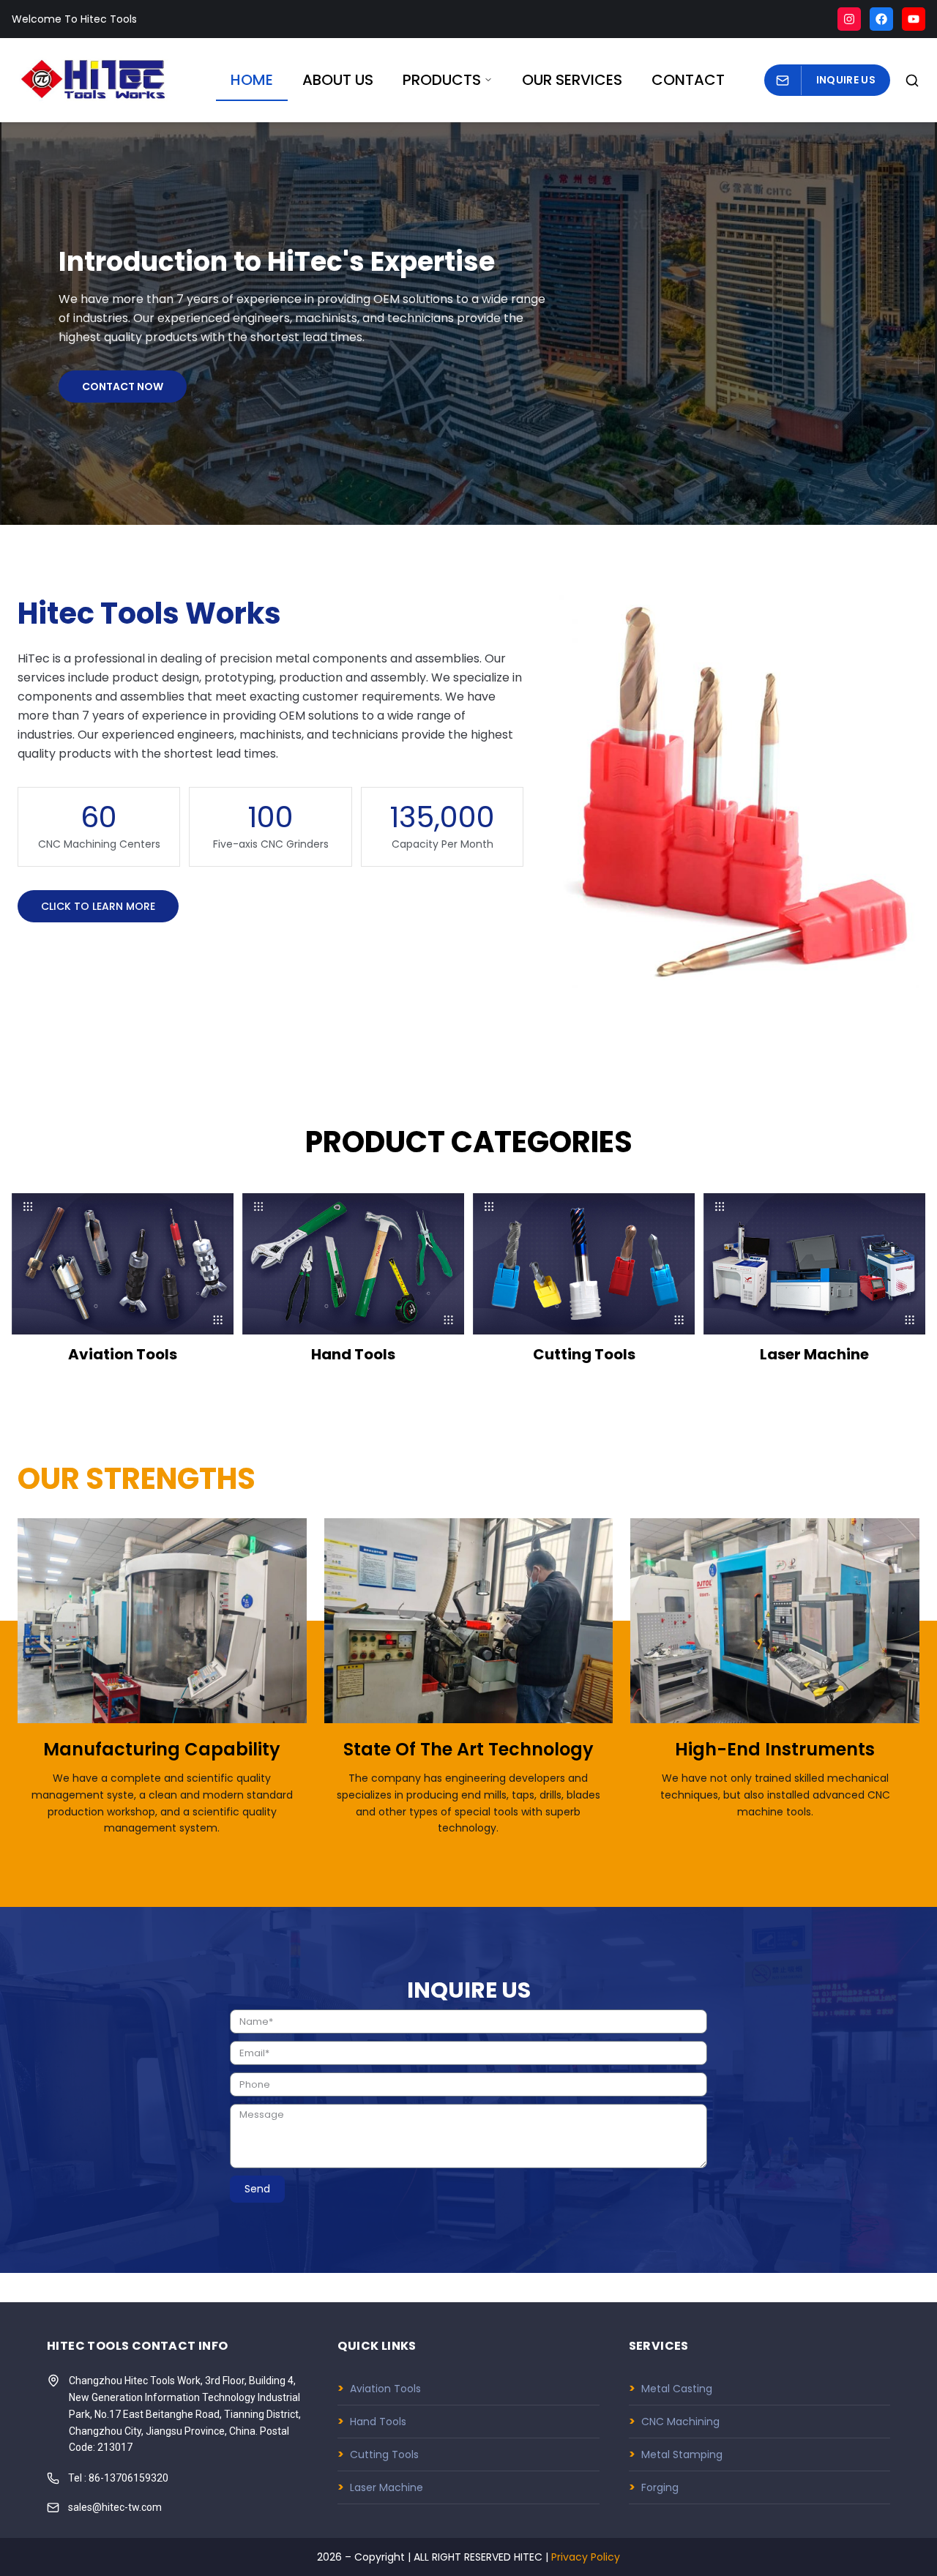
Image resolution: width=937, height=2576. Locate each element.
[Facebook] (881, 19)
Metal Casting (671, 2388)
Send (257, 2189)
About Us (338, 80)
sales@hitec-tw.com (115, 2507)
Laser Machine (380, 2487)
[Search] (912, 81)
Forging (654, 2487)
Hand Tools (372, 2421)
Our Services (572, 80)
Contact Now (123, 387)
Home (252, 80)
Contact (688, 80)
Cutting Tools (378, 2454)
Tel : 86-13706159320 (118, 2478)
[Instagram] (849, 19)
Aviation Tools (379, 2388)
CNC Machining (674, 2421)
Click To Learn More (98, 906)
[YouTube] (914, 19)
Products (442, 80)
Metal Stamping (676, 2454)
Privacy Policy (586, 2557)
